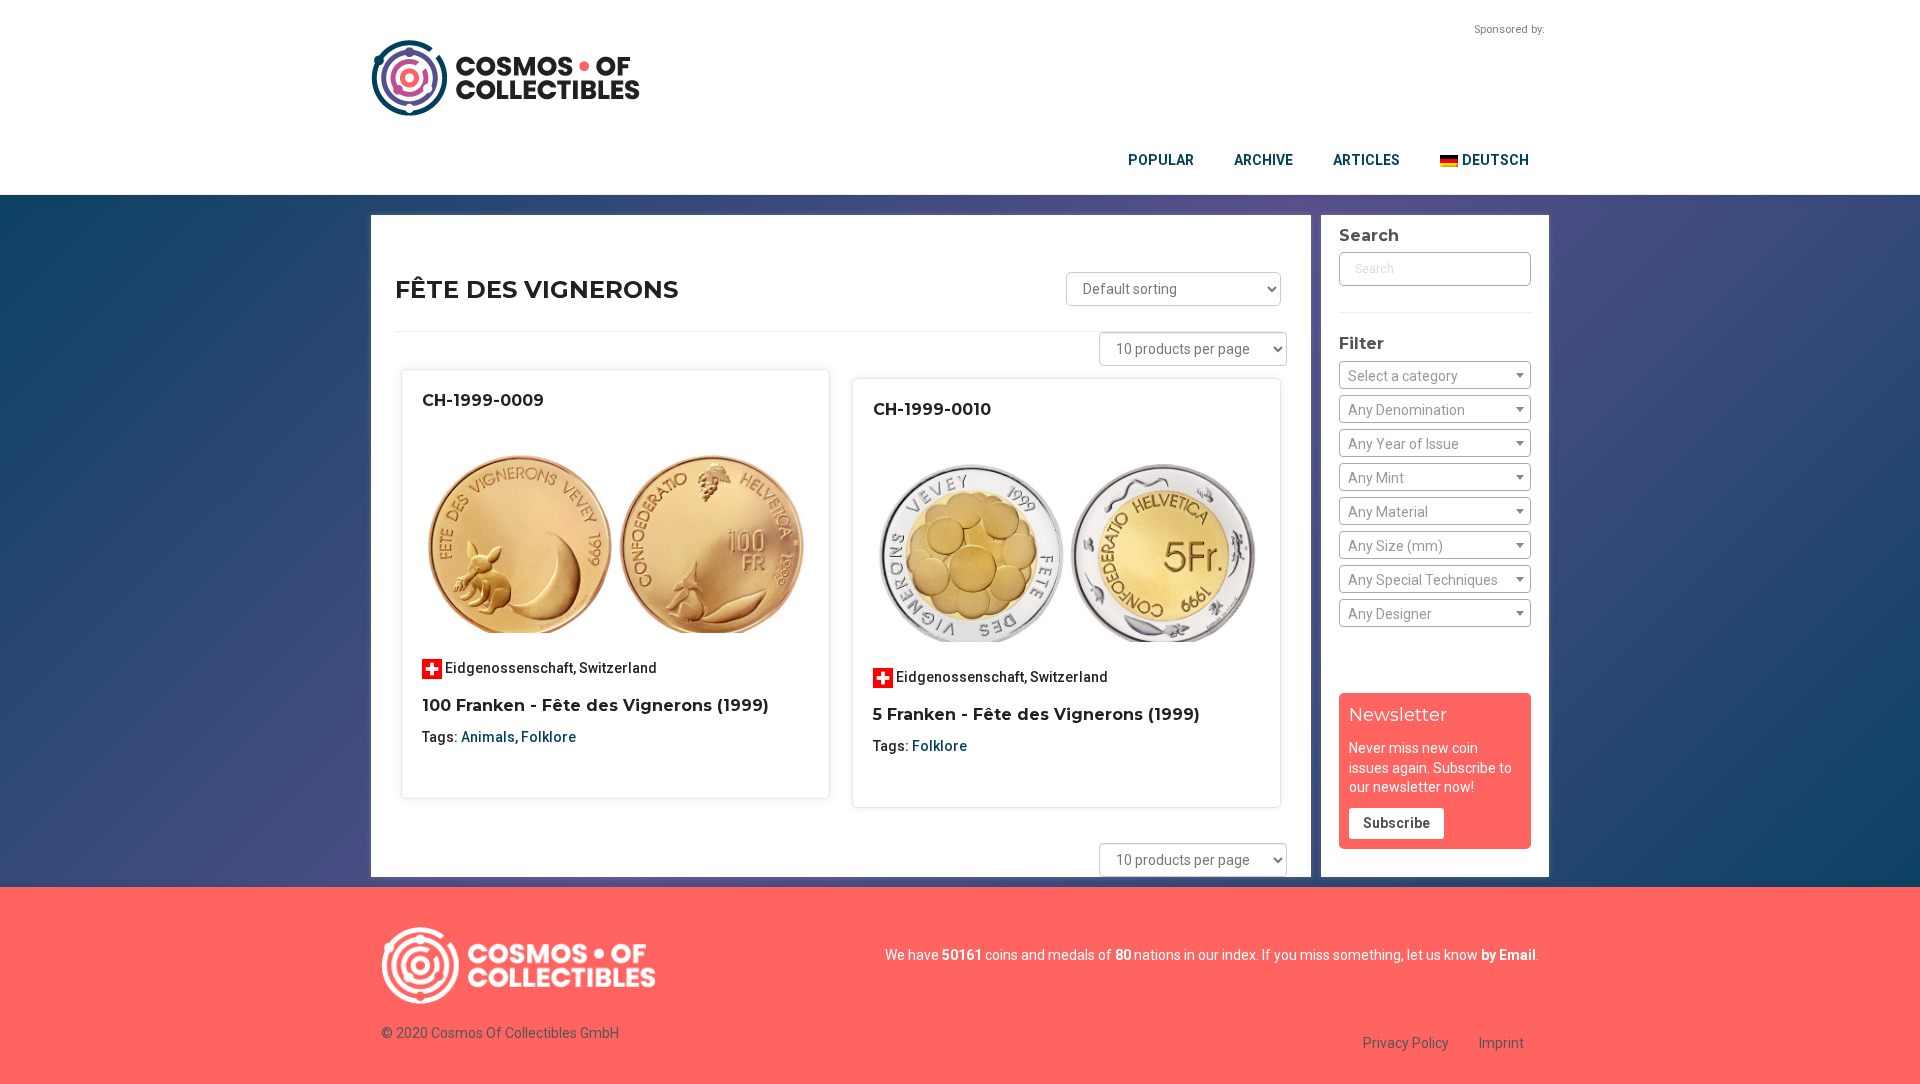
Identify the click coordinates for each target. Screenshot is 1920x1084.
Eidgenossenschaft (509, 668)
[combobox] (1435, 375)
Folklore (548, 737)
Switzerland (618, 668)
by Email (1508, 955)
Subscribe (1396, 823)
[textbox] (1435, 376)
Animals (488, 737)
